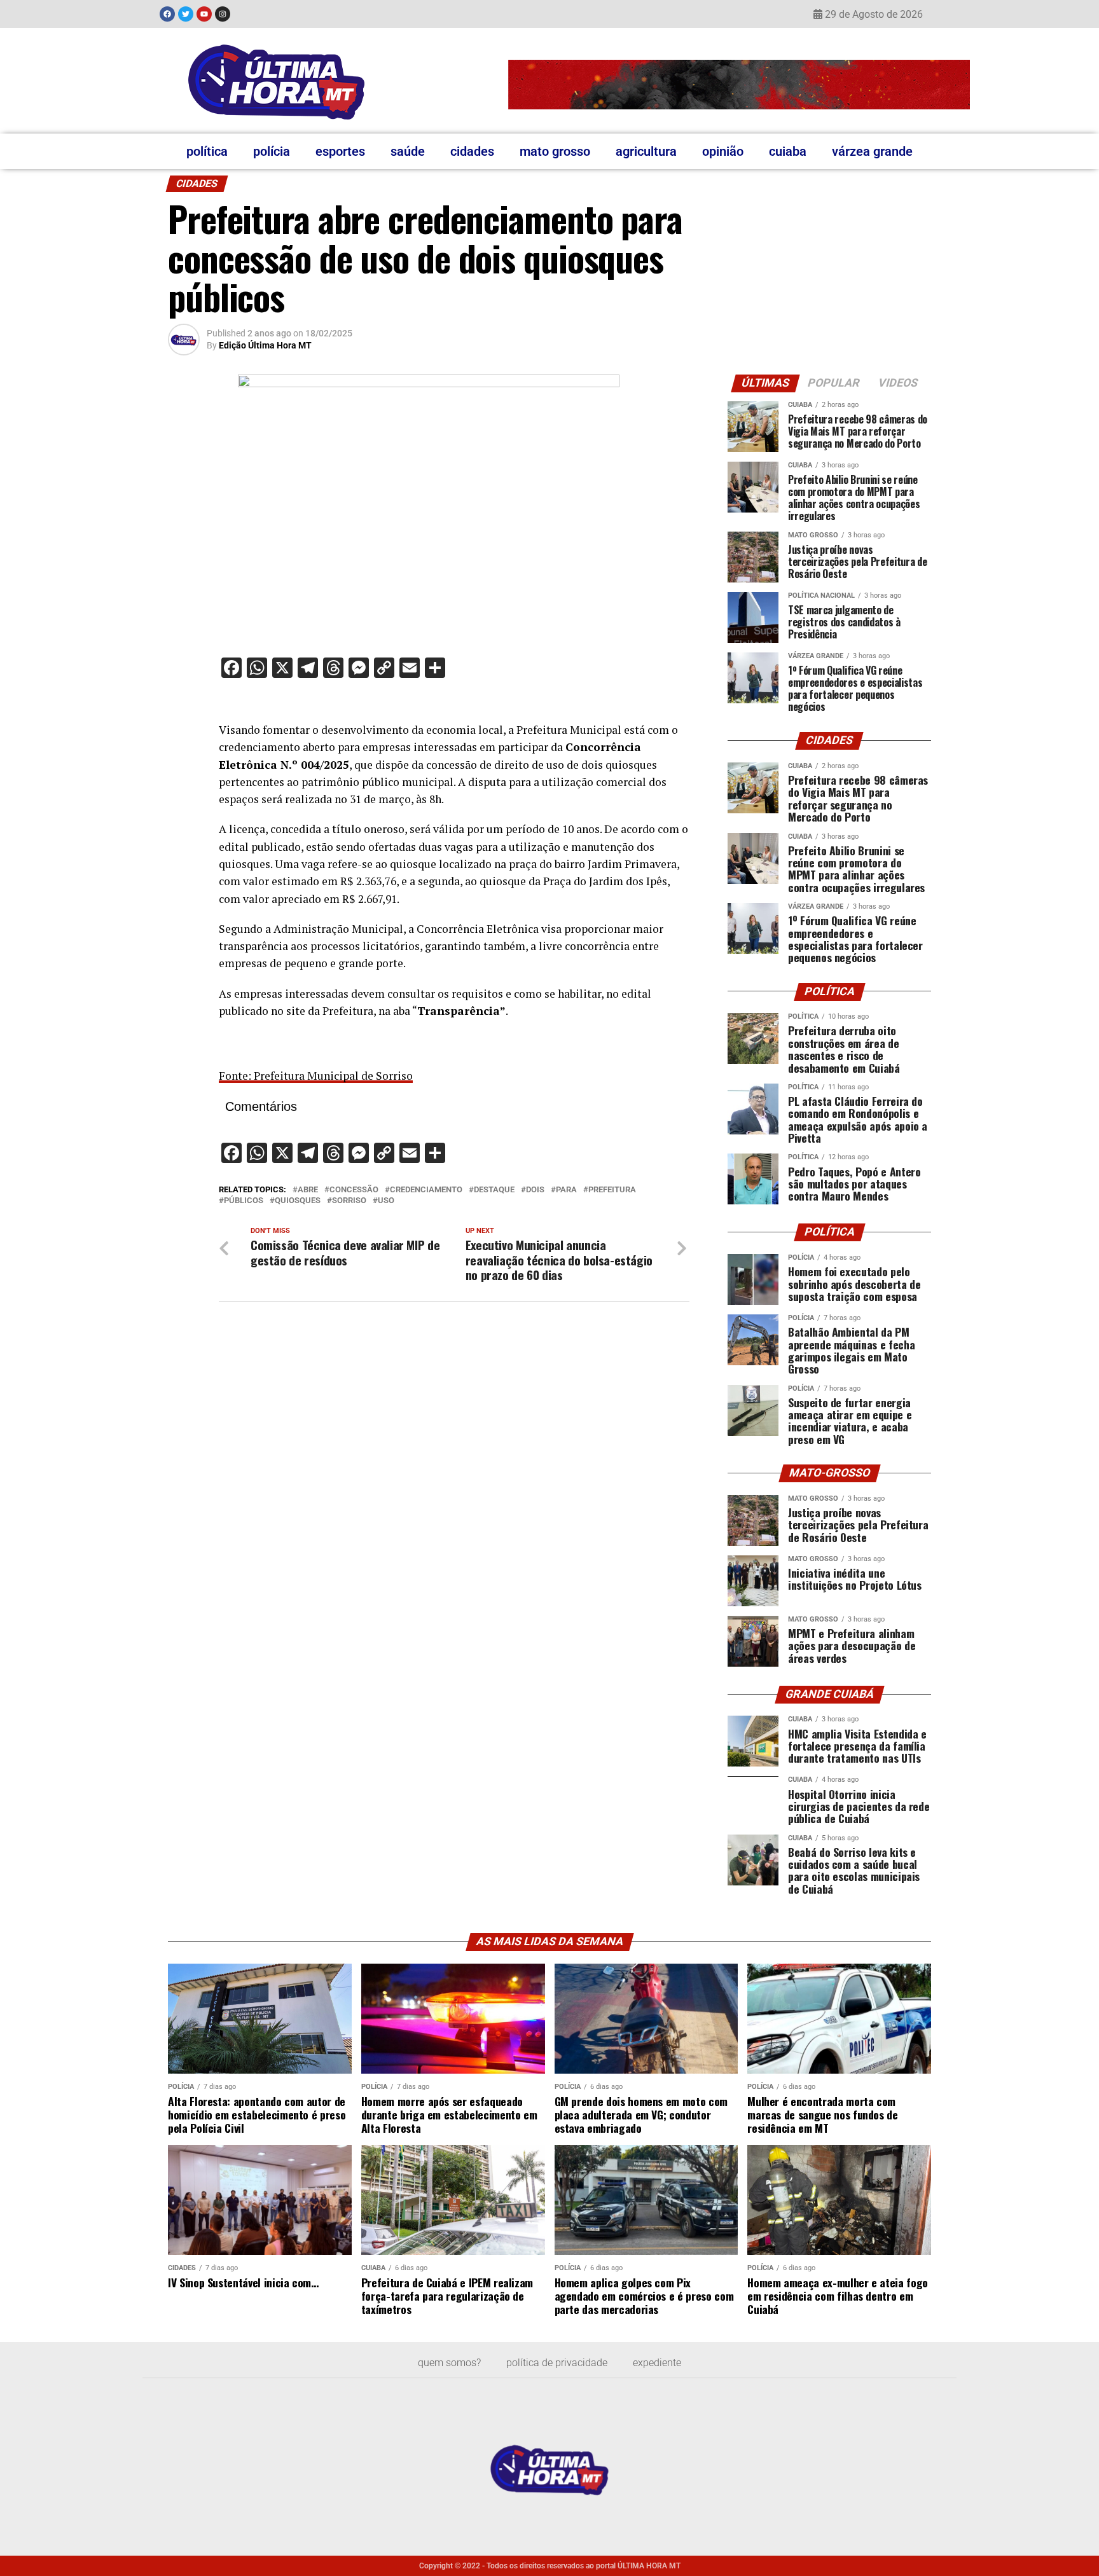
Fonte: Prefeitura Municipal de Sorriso (316, 1076)
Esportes (340, 151)
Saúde (408, 151)
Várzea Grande (872, 151)
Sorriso (349, 1201)
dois (535, 1190)
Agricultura (646, 151)
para (566, 1190)
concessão (354, 1190)
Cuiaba (788, 151)
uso (386, 1201)
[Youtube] (204, 14)
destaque (494, 1190)
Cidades (472, 151)
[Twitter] (186, 14)
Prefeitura (612, 1190)
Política (207, 151)
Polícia (272, 151)
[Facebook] (167, 14)
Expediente (657, 2363)
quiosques (298, 1201)
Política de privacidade (557, 2363)
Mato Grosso (555, 151)
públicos (244, 1201)
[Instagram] (223, 14)
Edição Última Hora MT (265, 345)
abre (308, 1190)
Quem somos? (449, 2363)
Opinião (723, 151)
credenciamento (426, 1190)
